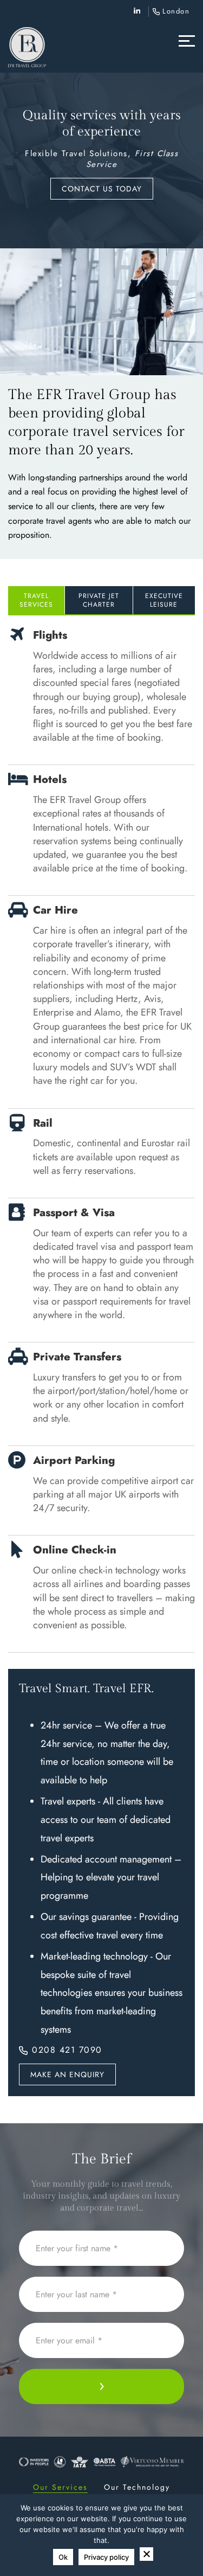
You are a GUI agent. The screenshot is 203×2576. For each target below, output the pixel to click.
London (176, 11)
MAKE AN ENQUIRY (67, 2074)
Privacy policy (106, 2557)
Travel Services (36, 600)
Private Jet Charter (99, 600)
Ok (63, 2557)
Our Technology (137, 2487)
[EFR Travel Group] (27, 47)
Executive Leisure (164, 600)
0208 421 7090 (67, 2050)
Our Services (60, 2487)
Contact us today (102, 189)
